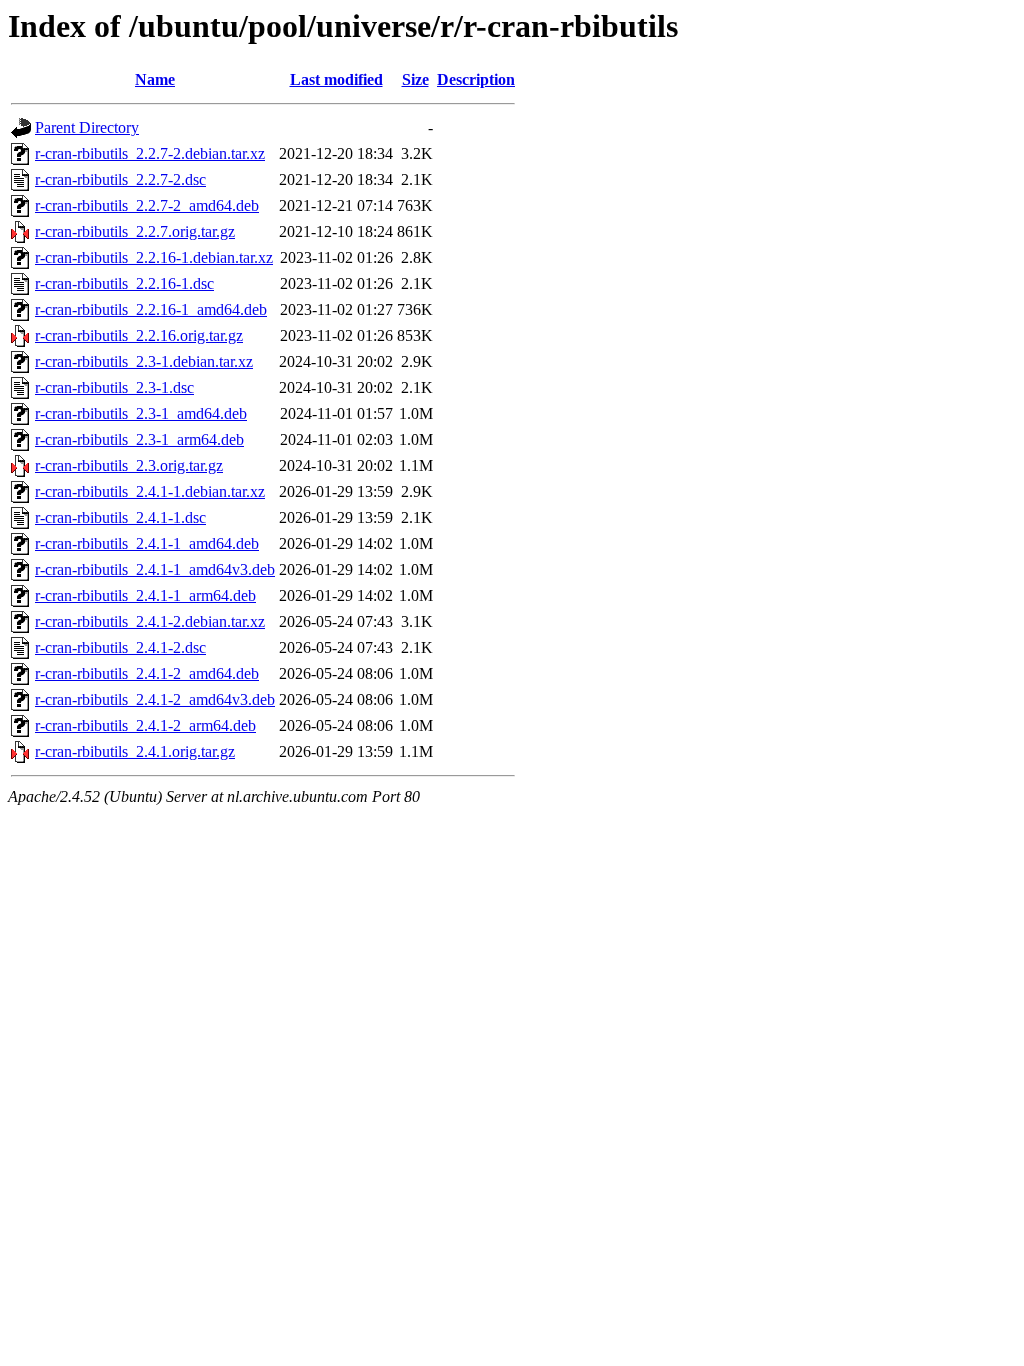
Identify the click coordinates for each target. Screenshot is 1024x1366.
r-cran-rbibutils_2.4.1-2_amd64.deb (147, 673)
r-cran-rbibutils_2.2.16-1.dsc (124, 283)
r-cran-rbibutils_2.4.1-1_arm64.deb (145, 595)
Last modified (336, 79)
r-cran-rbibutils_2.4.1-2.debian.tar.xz (150, 621)
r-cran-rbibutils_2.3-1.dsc (114, 387)
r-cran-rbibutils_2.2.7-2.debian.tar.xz (150, 153)
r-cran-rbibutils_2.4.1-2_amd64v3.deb (155, 699)
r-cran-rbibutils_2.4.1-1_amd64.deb (147, 543)
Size (415, 79)
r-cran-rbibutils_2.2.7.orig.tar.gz (135, 231)
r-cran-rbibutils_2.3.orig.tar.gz (129, 465)
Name (155, 79)
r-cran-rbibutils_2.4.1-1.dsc (120, 517)
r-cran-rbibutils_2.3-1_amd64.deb (141, 413)
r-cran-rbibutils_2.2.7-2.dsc (120, 179)
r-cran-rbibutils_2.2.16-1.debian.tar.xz (154, 257)
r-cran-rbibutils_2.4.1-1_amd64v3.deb (155, 569)
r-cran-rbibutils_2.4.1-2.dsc (120, 647)
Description (476, 79)
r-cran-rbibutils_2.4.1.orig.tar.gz (135, 751)
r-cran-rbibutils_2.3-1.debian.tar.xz (144, 361)
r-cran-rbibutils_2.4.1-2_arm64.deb (145, 725)
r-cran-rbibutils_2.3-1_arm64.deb (139, 439)
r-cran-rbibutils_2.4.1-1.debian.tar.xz (150, 491)
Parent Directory (87, 127)
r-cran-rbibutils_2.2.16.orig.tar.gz (139, 335)
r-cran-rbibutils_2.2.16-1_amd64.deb (151, 309)
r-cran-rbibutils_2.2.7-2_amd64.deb (147, 205)
